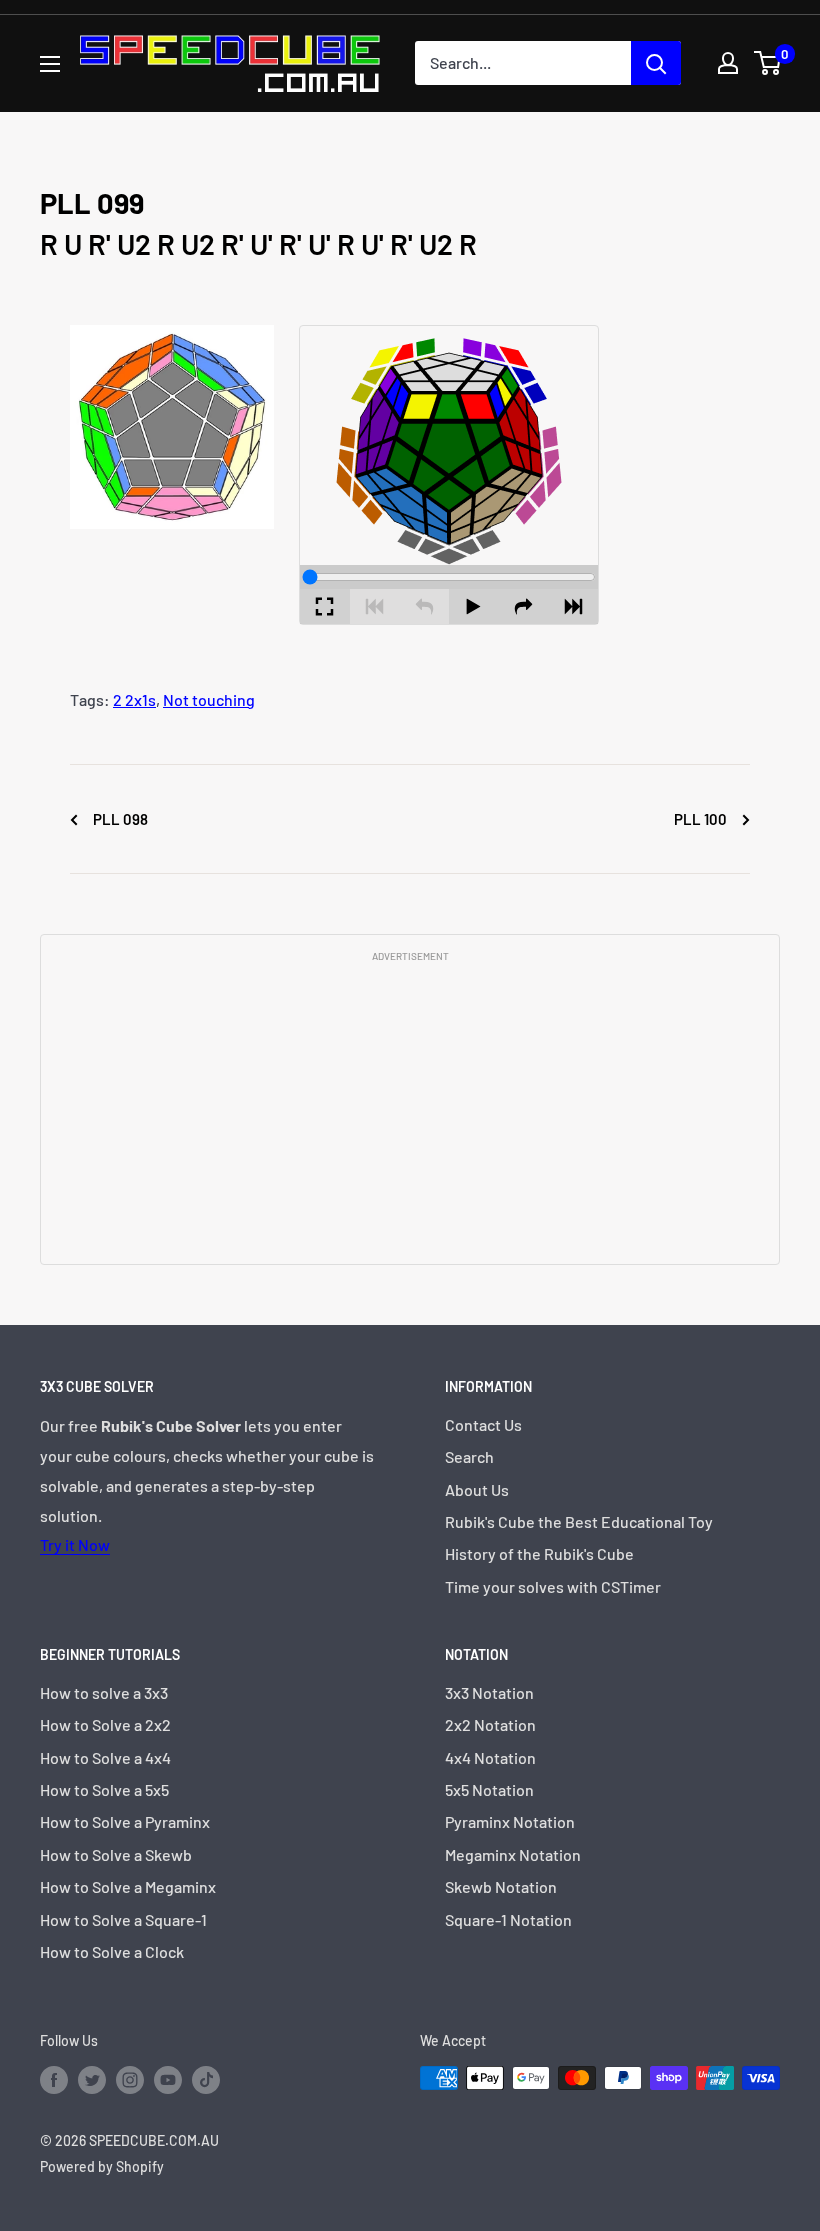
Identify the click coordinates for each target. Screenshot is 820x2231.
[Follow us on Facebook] (54, 2080)
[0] (768, 63)
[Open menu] (50, 64)
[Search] (656, 63)
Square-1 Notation (508, 1919)
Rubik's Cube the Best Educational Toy (579, 1521)
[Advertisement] (410, 1112)
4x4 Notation (490, 1757)
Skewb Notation (501, 1886)
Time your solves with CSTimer (553, 1586)
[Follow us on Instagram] (130, 2080)
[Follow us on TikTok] (206, 2080)
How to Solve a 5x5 (104, 1789)
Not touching (209, 699)
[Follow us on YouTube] (168, 2080)
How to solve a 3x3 (104, 1692)
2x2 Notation (490, 1724)
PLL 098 (119, 819)
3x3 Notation (489, 1692)
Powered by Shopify (102, 2166)
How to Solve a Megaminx (128, 1886)
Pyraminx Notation (510, 1821)
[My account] (728, 63)
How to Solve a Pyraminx (125, 1821)
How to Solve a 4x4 (105, 1757)
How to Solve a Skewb (116, 1854)
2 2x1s (134, 699)
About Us (477, 1489)
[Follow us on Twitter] (92, 2080)
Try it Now (75, 1544)
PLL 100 (702, 819)
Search (469, 1456)
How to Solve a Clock (112, 1951)
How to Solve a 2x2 (105, 1724)
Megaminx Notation (513, 1854)
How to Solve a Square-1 (123, 1919)
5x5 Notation (489, 1789)
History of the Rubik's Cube (539, 1553)
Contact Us (483, 1424)
